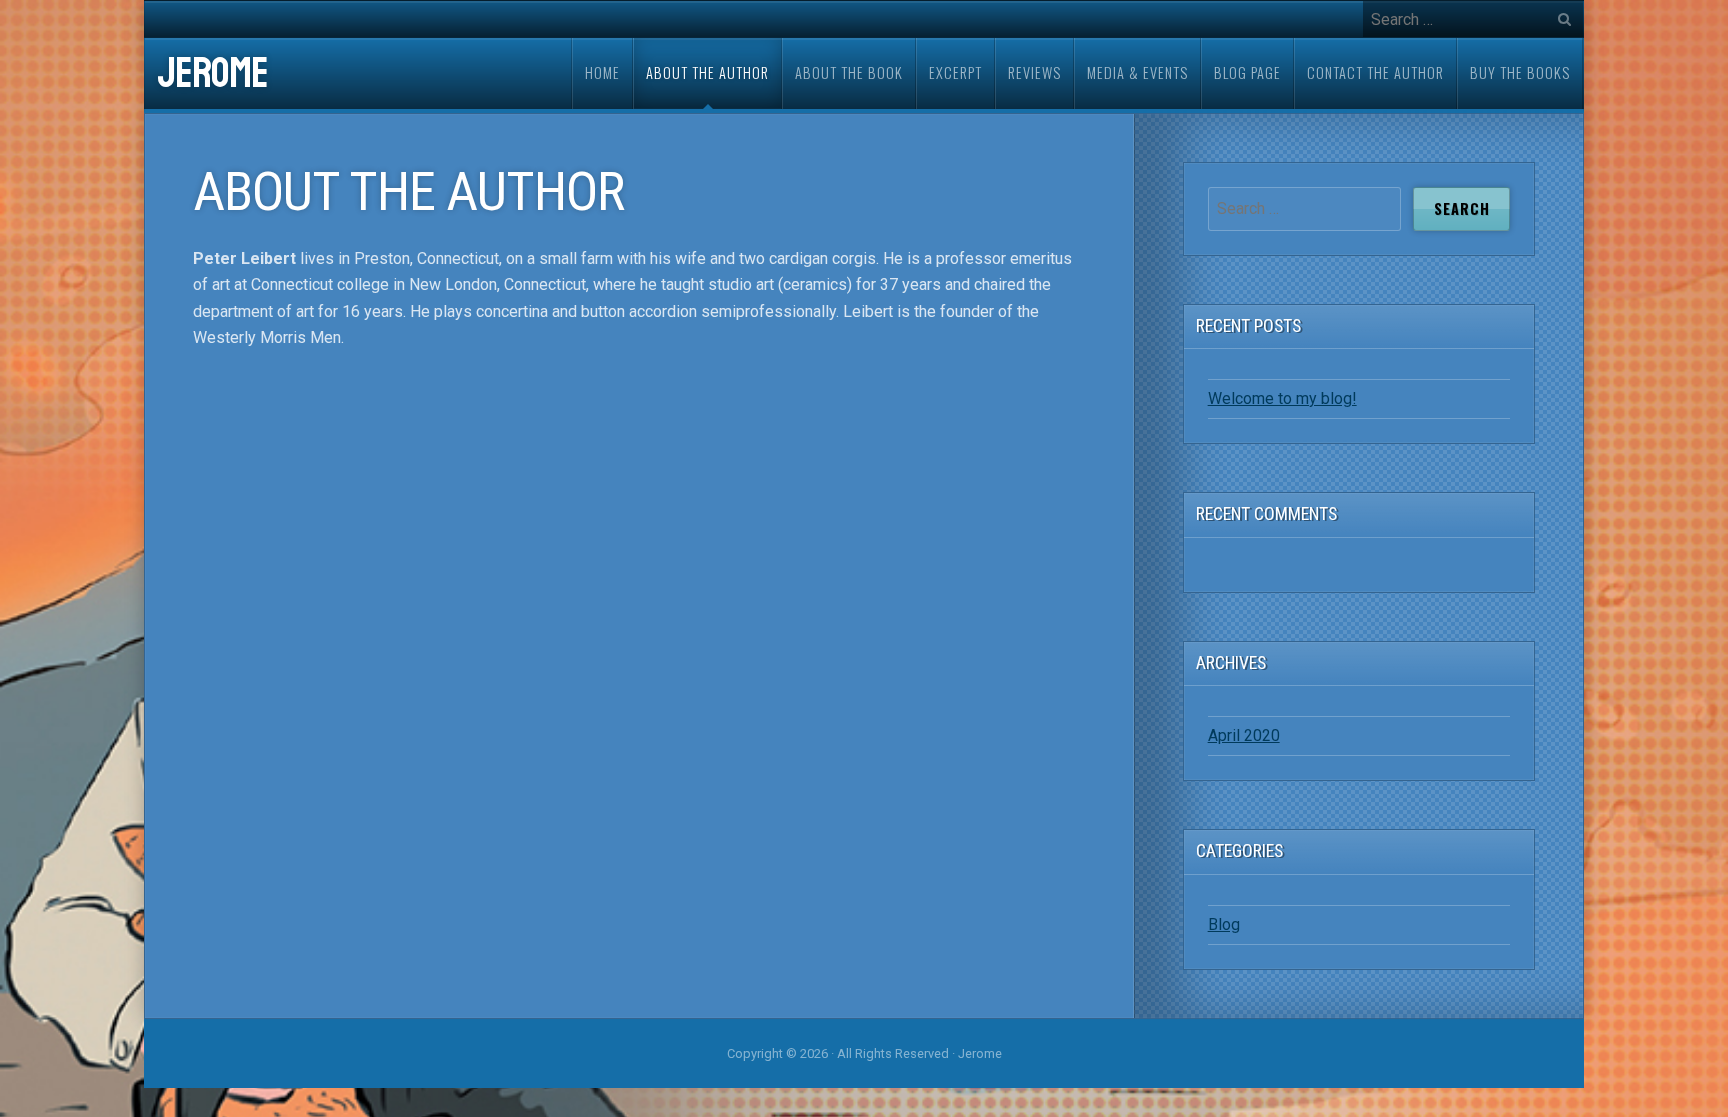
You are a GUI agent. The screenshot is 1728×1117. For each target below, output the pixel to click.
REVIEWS (1034, 72)
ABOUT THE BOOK (849, 72)
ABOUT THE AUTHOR (707, 72)
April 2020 (1244, 735)
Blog (1224, 924)
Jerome (212, 74)
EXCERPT (955, 72)
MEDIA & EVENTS (1137, 72)
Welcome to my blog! (1282, 398)
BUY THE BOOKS (1520, 72)
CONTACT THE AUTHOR (1375, 72)
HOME (602, 72)
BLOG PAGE (1247, 72)
